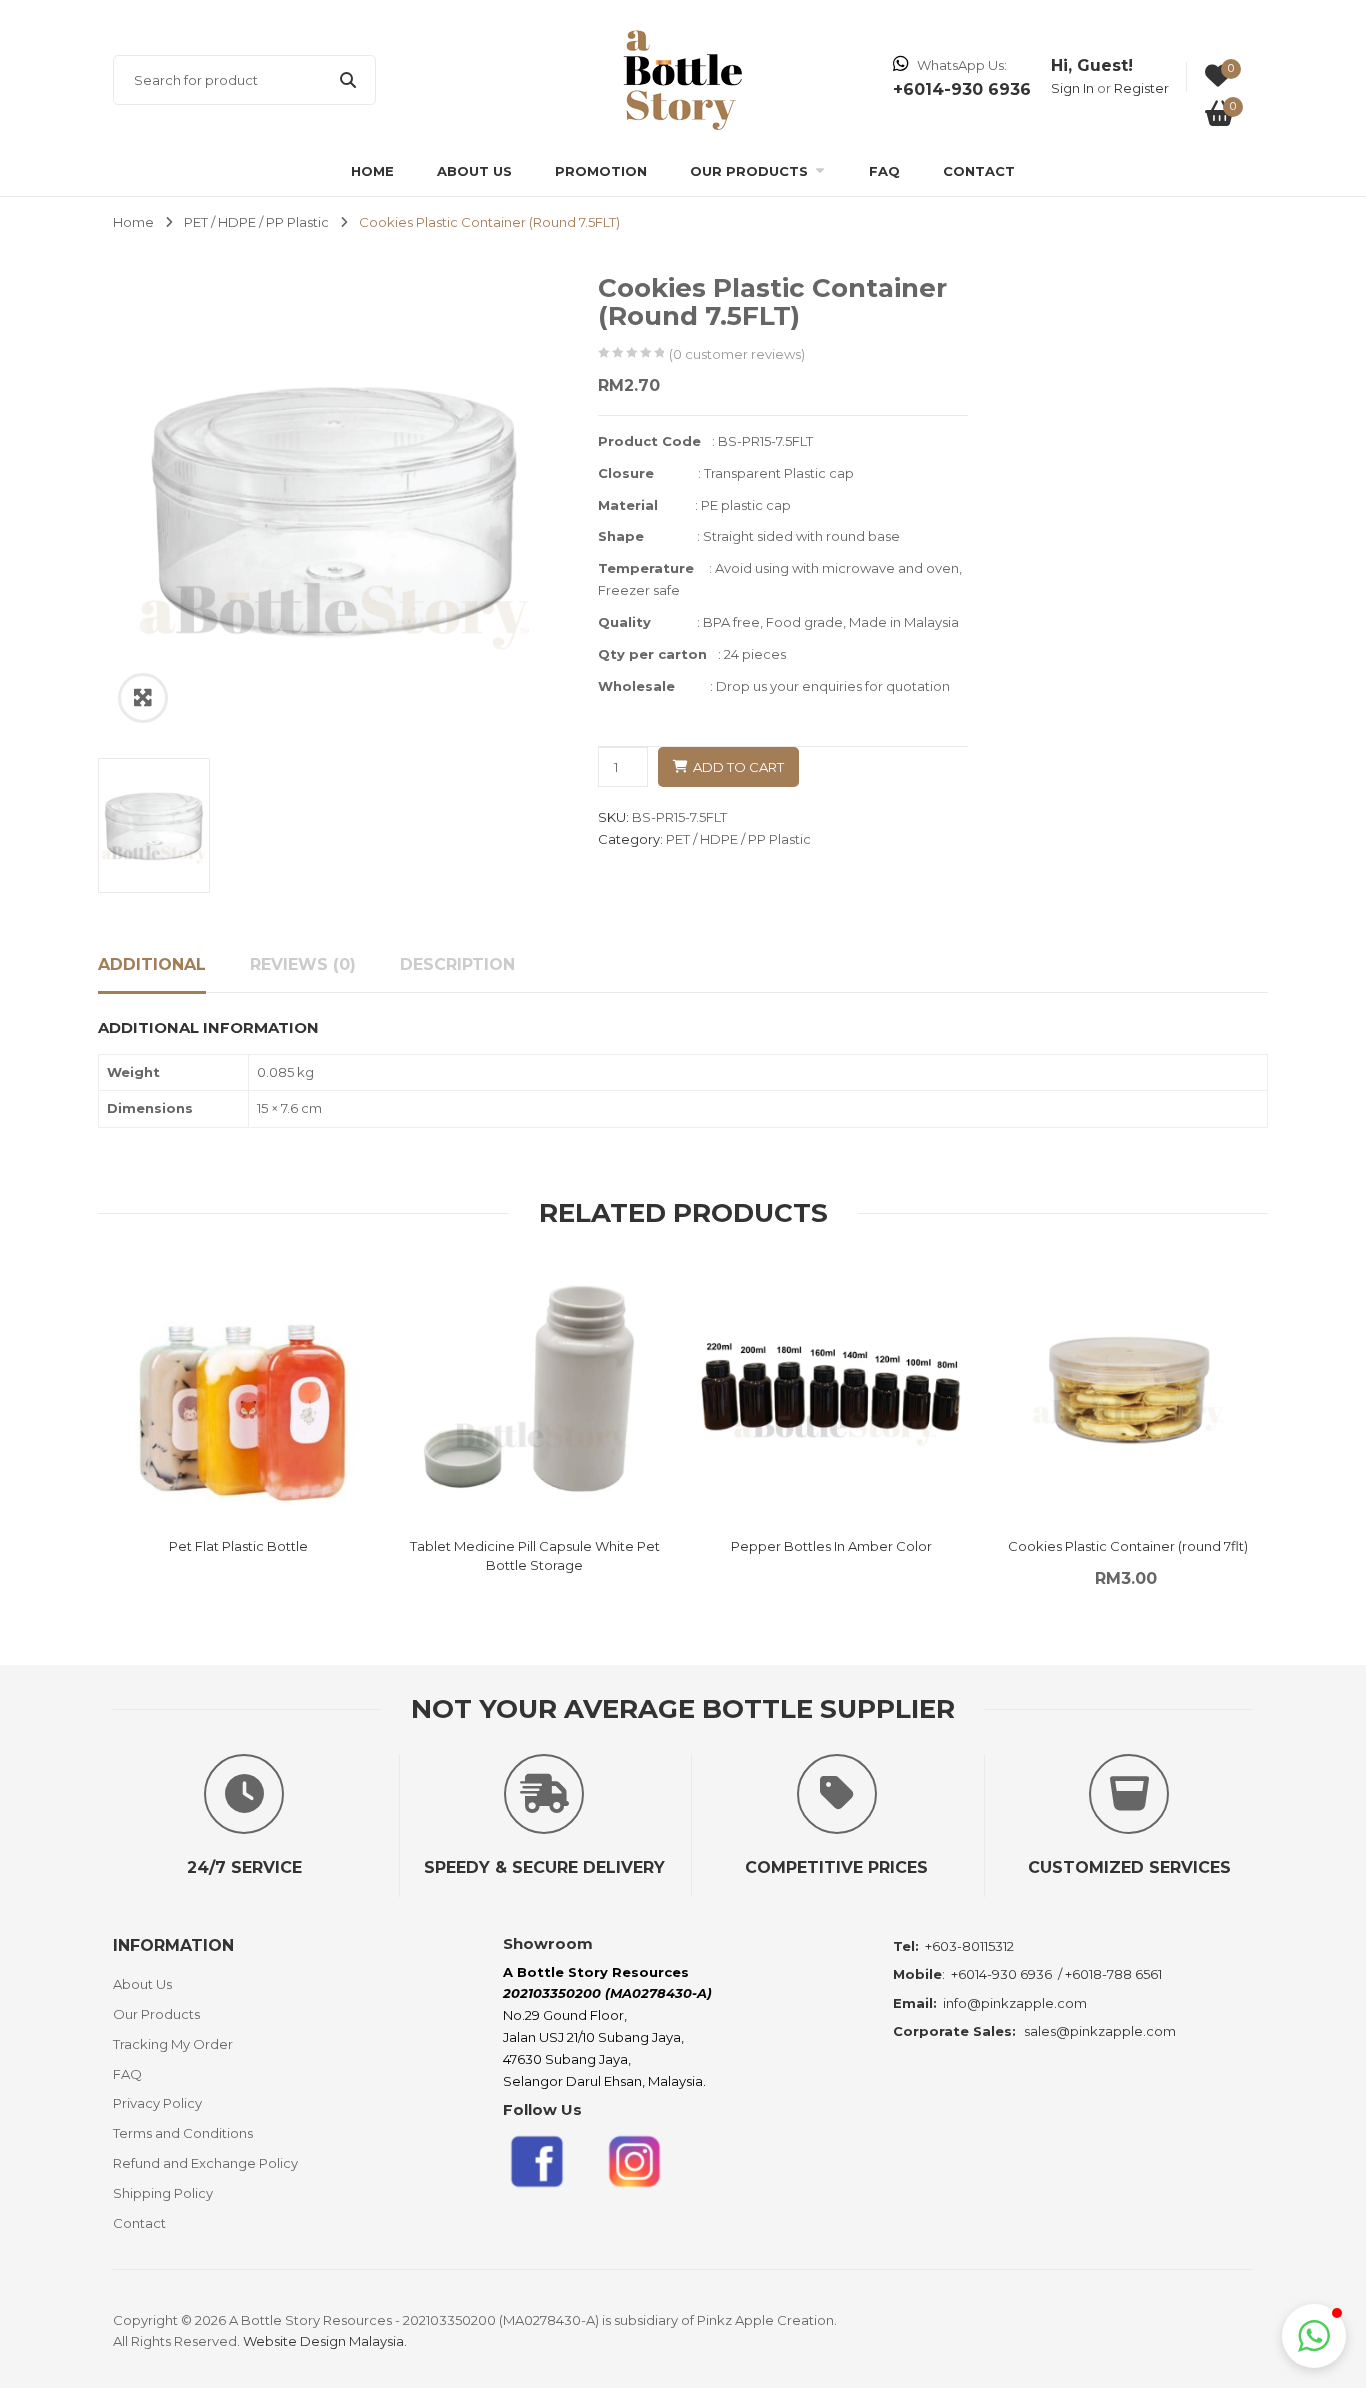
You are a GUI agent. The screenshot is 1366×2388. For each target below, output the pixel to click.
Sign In (1072, 88)
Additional (152, 964)
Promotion (601, 171)
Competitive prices (836, 1867)
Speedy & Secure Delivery (544, 1867)
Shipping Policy (163, 2193)
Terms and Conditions (183, 2133)
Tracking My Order (173, 2044)
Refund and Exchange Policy (205, 2163)
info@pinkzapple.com (1015, 2003)
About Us (474, 171)
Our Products (749, 171)
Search (348, 80)
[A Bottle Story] (682, 79)
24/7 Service (244, 1867)
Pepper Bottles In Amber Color (831, 1546)
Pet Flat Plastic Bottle (238, 1546)
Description (457, 964)
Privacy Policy (157, 2103)
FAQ (884, 171)
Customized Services (1129, 1867)
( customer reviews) (737, 354)
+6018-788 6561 (1113, 1974)
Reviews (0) (303, 964)
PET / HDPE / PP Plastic (256, 222)
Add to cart (738, 767)
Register (1141, 88)
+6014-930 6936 (1001, 1974)
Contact (979, 171)
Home (372, 171)
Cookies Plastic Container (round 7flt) (1128, 1546)
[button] (1314, 2336)
